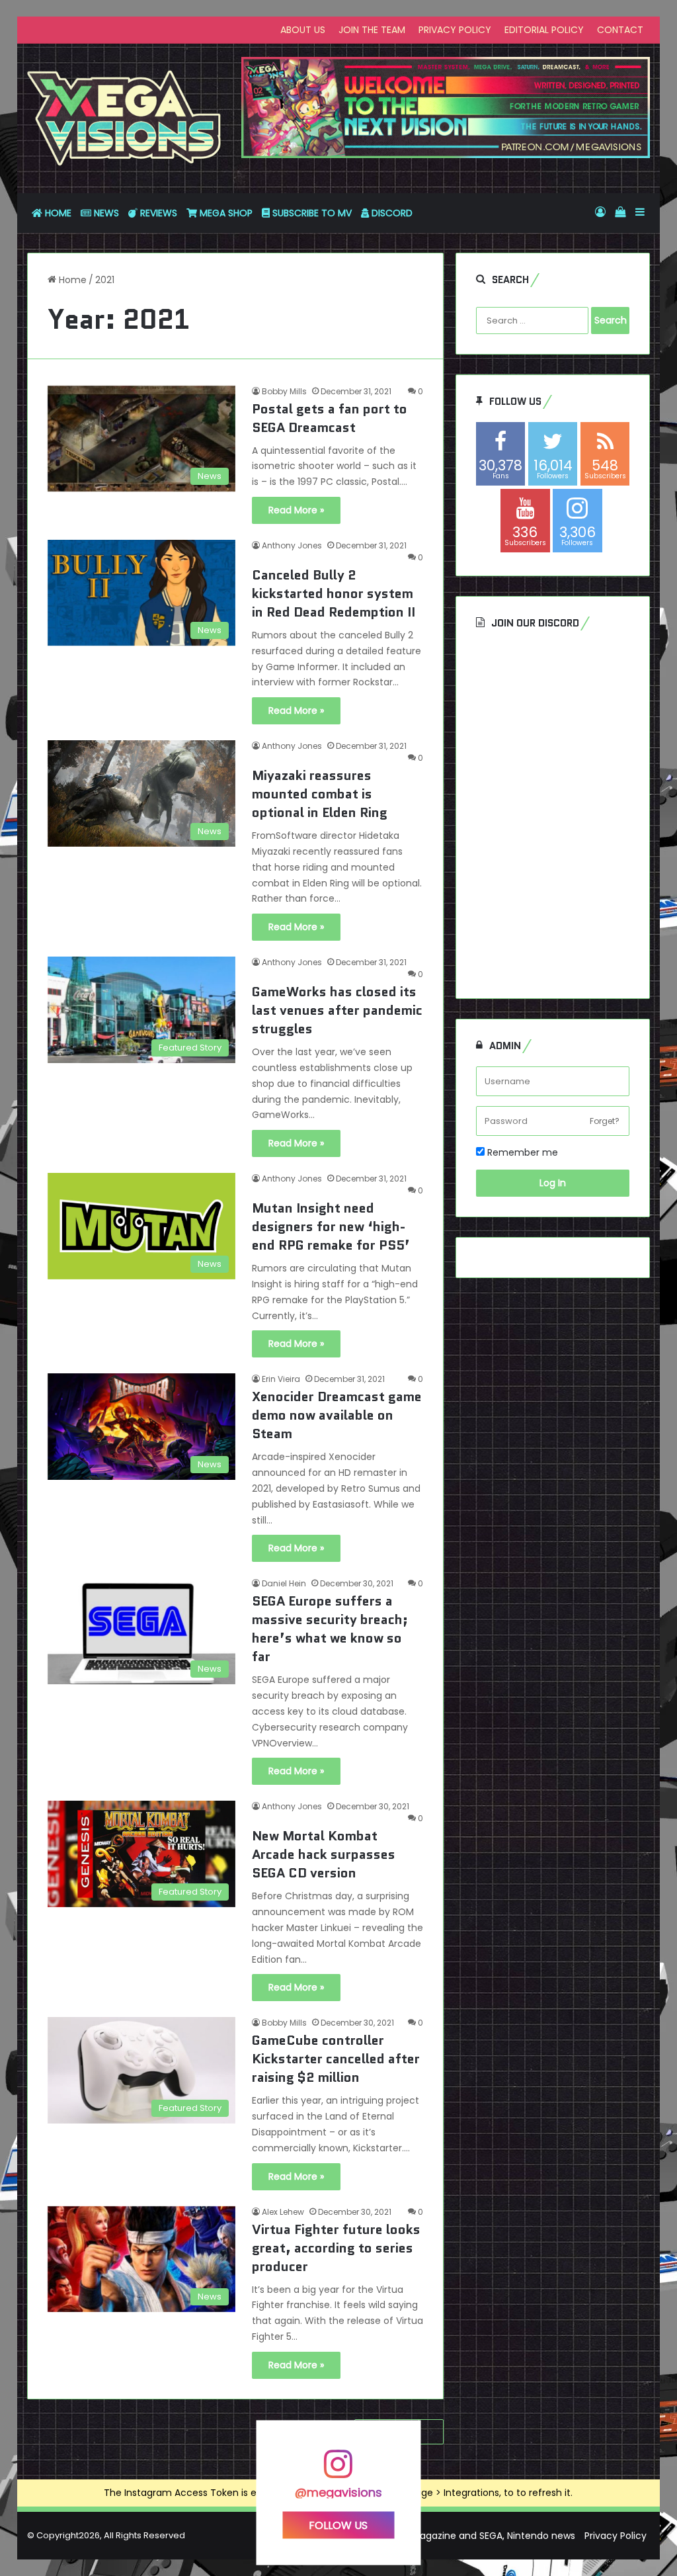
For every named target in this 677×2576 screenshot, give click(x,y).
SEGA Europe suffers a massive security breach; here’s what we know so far (330, 1629)
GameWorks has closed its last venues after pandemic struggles (337, 1010)
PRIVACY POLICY (455, 30)
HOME (57, 213)
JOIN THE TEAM (372, 30)
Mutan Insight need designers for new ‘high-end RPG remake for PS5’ (331, 1226)
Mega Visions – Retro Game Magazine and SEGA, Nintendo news (429, 2536)
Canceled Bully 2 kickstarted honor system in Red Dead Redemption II (334, 593)
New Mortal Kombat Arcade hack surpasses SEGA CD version (324, 1854)
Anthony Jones (292, 545)
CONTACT (620, 30)
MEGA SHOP (225, 213)
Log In (553, 1183)
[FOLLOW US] (338, 2470)
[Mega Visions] (124, 118)
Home (71, 280)
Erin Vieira (281, 1379)
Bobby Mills (284, 391)
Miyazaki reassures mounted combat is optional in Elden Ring (320, 794)
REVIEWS (157, 213)
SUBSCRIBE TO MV (311, 213)
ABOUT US (303, 30)
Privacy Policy (616, 2536)
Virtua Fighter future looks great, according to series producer (336, 2248)
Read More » (296, 510)
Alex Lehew (283, 2212)
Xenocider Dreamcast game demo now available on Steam (337, 1415)
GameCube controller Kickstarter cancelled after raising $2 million (336, 2059)
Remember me (521, 1152)
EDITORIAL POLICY (544, 30)
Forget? (605, 1121)
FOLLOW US (338, 2525)
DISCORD (391, 213)
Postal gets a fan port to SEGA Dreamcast (330, 418)
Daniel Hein (284, 1583)
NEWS (105, 213)
